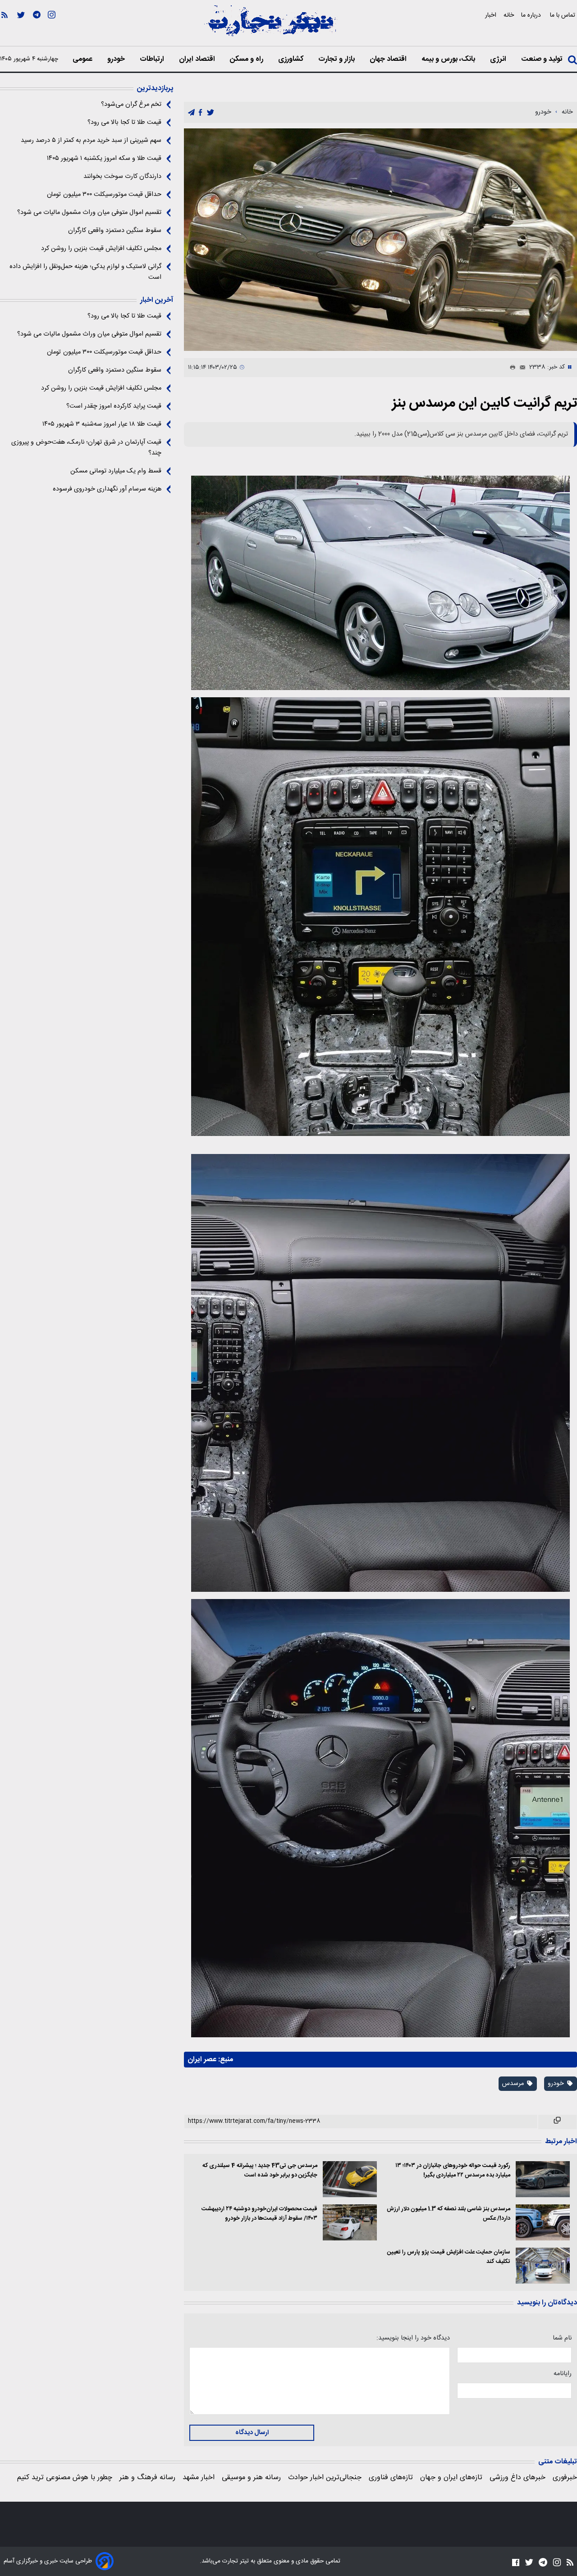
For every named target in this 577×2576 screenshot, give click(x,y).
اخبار (491, 15)
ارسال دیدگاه (252, 2433)
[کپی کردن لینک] (557, 2122)
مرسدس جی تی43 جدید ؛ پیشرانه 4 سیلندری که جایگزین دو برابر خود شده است (260, 2171)
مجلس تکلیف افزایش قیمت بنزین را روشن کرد (101, 249)
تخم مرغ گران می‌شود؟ (131, 104)
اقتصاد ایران (198, 59)
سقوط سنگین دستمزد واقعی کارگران (115, 231)
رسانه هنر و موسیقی (251, 2478)
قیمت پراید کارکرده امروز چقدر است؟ (114, 406)
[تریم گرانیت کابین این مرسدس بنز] (380, 240)
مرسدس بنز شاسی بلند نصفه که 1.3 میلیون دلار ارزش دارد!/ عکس (449, 2214)
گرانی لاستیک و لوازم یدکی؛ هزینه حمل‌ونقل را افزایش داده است (85, 272)
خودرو (117, 59)
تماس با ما (563, 15)
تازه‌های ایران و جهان (451, 2478)
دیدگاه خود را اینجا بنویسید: (413, 2338)
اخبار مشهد (199, 2478)
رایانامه (563, 2374)
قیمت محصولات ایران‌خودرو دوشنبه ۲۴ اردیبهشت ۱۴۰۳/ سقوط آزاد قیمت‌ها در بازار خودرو (259, 2214)
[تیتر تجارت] (270, 26)
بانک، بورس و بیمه (449, 59)
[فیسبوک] (516, 2562)
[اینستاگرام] (52, 27)
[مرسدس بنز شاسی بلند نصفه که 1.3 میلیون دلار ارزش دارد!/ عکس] (543, 2222)
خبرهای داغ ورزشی (517, 2478)
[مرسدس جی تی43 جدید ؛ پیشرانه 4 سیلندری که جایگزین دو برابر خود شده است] (350, 2179)
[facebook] (200, 113)
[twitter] (211, 113)
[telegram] (191, 113)
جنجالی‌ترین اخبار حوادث (325, 2478)
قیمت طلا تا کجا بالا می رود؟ (124, 123)
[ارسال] (521, 368)
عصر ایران (202, 2060)
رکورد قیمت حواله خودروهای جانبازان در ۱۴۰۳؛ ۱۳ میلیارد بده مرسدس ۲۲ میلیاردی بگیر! (453, 2171)
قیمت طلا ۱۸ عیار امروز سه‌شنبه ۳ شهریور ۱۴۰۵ (102, 424)
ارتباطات (153, 59)
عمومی (83, 59)
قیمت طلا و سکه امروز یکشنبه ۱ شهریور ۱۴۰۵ (104, 159)
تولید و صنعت (543, 59)
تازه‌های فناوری (391, 2478)
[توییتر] (21, 27)
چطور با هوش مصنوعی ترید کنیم (65, 2478)
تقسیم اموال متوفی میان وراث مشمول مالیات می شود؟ (89, 213)
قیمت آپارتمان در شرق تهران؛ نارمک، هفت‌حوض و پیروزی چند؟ (86, 448)
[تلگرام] (37, 27)
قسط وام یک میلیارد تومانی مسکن (116, 471)
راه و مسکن (247, 59)
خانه (509, 15)
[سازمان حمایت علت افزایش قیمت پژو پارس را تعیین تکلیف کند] (543, 2266)
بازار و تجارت (337, 59)
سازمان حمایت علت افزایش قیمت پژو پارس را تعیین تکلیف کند (449, 2257)
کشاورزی (292, 59)
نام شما (562, 2338)
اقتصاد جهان (389, 59)
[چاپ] (511, 368)
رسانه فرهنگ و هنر (147, 2478)
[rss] (5, 27)
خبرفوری (565, 2478)
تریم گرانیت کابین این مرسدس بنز (485, 403)
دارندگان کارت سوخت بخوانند (122, 177)
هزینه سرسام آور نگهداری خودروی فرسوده (107, 489)
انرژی (499, 59)
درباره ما (532, 15)
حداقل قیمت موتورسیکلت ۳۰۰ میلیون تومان (104, 195)
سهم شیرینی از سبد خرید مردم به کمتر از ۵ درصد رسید (91, 141)
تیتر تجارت (235, 2561)
